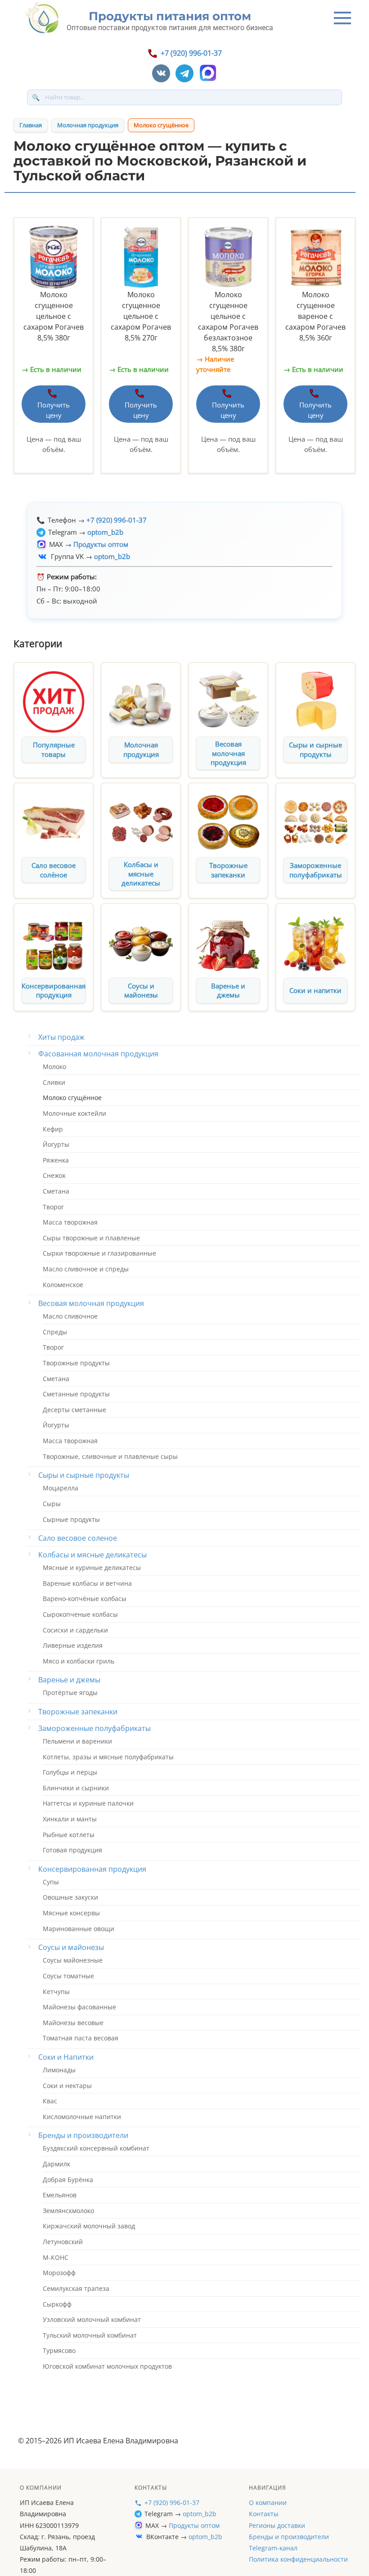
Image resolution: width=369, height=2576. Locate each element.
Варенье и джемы (228, 991)
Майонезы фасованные (79, 2007)
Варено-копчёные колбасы (85, 1599)
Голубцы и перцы (70, 1772)
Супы (51, 1882)
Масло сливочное (70, 1316)
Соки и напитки (315, 990)
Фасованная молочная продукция (98, 1054)
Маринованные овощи (79, 1929)
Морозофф (59, 2273)
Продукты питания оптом (170, 16)
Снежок (54, 1175)
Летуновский (63, 2242)
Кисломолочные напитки (82, 2117)
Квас (50, 2101)
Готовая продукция (72, 1850)
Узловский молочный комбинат (92, 2319)
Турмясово (59, 2350)
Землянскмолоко (68, 2211)
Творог (53, 1207)
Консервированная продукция (54, 991)
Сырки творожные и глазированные (99, 1253)
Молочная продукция (88, 125)
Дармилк (56, 2164)
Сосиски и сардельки (75, 1630)
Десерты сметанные (74, 1410)
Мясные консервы (71, 1913)
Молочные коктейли (74, 1113)
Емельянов (60, 2195)
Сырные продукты (71, 1519)
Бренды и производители (83, 2135)
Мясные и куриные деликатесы (92, 1568)
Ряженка (56, 1160)
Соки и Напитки (66, 2057)
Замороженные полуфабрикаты (316, 870)
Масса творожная (70, 1222)
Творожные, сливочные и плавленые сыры (110, 1456)
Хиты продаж (61, 1037)
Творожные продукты (76, 1363)
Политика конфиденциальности (298, 2559)
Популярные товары (54, 749)
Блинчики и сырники (76, 1788)
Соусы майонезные (73, 1960)
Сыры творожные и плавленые (91, 1238)
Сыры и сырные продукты (315, 749)
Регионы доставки (277, 2525)
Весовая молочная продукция (228, 753)
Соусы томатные (68, 1976)
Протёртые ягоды (70, 1693)
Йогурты (56, 1144)
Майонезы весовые (73, 2023)
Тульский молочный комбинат (90, 2335)
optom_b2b (200, 2514)
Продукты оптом (194, 2525)
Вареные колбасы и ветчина (87, 1583)
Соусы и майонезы (141, 991)
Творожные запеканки (228, 870)
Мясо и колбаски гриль (79, 1661)
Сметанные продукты (76, 1394)
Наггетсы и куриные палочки (88, 1803)
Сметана (56, 1191)
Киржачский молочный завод (89, 2226)
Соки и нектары (67, 2086)
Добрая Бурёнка (68, 2180)
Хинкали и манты (70, 1819)
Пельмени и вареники (77, 1741)
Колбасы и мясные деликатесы (141, 874)
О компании (268, 2502)
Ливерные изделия (73, 1645)
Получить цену (54, 410)
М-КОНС (56, 2257)
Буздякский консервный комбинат (96, 2148)
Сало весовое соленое (78, 1538)
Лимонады (59, 2070)
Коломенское (63, 1285)
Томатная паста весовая (81, 2038)
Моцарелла (61, 1488)
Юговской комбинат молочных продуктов (107, 2366)
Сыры (52, 1504)
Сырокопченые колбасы (80, 1614)
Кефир (53, 1129)
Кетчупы (56, 1992)
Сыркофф (57, 2304)
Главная (31, 125)
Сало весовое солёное (54, 870)
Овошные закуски (70, 1897)
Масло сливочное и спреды (86, 1269)
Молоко (54, 1067)
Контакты (264, 2514)
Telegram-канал (273, 2548)
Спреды (55, 1332)
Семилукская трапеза (76, 2288)
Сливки (54, 1082)
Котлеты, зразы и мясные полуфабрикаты (108, 1757)
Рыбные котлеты (69, 1835)
